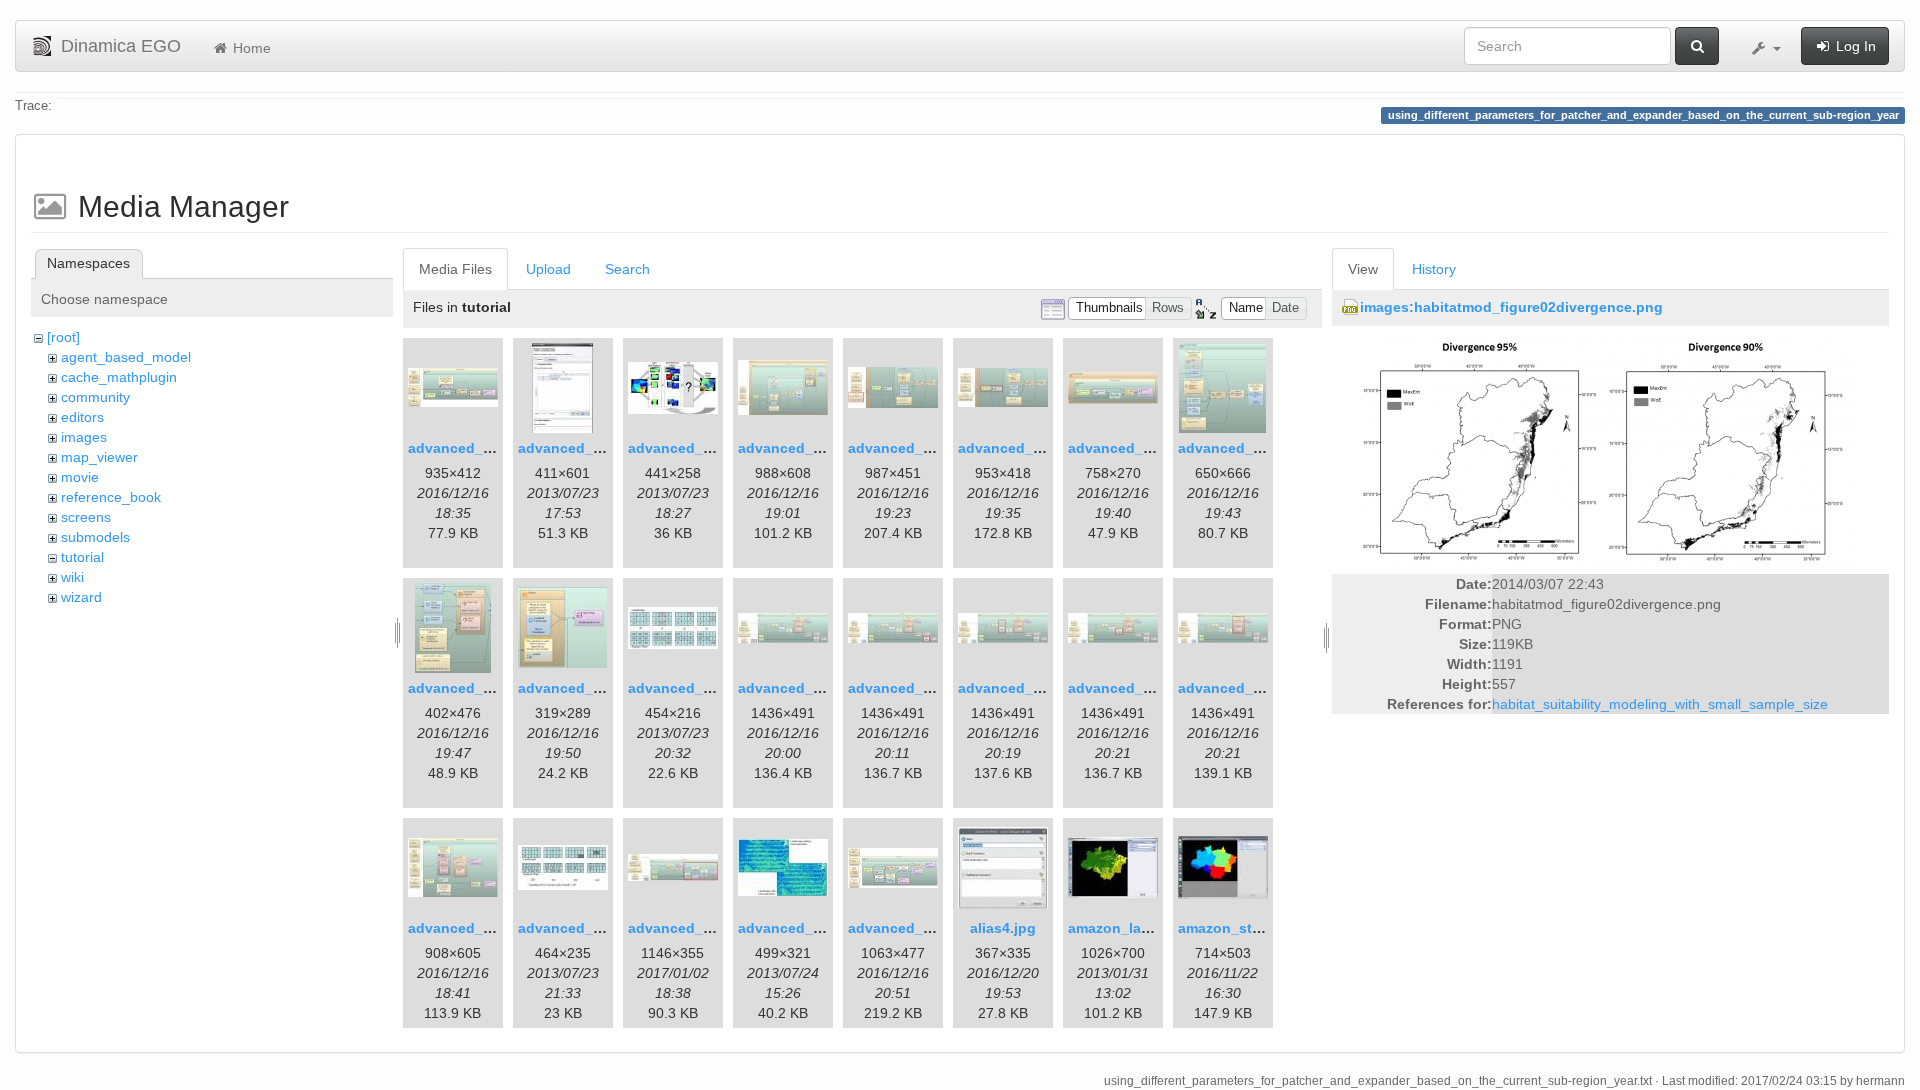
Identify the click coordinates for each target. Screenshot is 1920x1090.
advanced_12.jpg (686, 688)
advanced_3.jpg (682, 448)
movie (80, 477)
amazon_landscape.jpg (1147, 928)
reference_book (111, 497)
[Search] (1697, 46)
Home (250, 48)
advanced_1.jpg (462, 448)
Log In (1854, 46)
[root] (63, 337)
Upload (548, 269)
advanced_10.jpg (466, 688)
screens (86, 517)
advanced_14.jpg (906, 688)
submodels (95, 537)
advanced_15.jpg (1016, 688)
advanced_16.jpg (1126, 688)
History (1434, 269)
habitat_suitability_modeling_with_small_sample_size (1660, 704)
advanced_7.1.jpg (1018, 448)
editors (82, 417)
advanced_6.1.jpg (908, 448)
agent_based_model (126, 357)
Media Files (455, 269)
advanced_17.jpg (1236, 688)
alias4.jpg (1003, 928)
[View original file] (1610, 452)
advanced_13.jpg (796, 688)
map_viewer (99, 457)
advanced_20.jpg (686, 928)
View (1363, 269)
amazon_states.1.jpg (1248, 928)
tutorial (82, 557)
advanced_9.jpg (1232, 448)
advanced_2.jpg (572, 448)
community (95, 397)
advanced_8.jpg (1122, 448)
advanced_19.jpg (576, 928)
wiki (72, 577)
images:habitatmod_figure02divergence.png (1511, 307)
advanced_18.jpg (466, 928)
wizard (81, 597)
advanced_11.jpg (576, 688)
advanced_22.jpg (906, 928)
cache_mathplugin (119, 377)
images (84, 437)
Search (627, 269)
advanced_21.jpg (796, 928)
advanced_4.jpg (792, 448)
